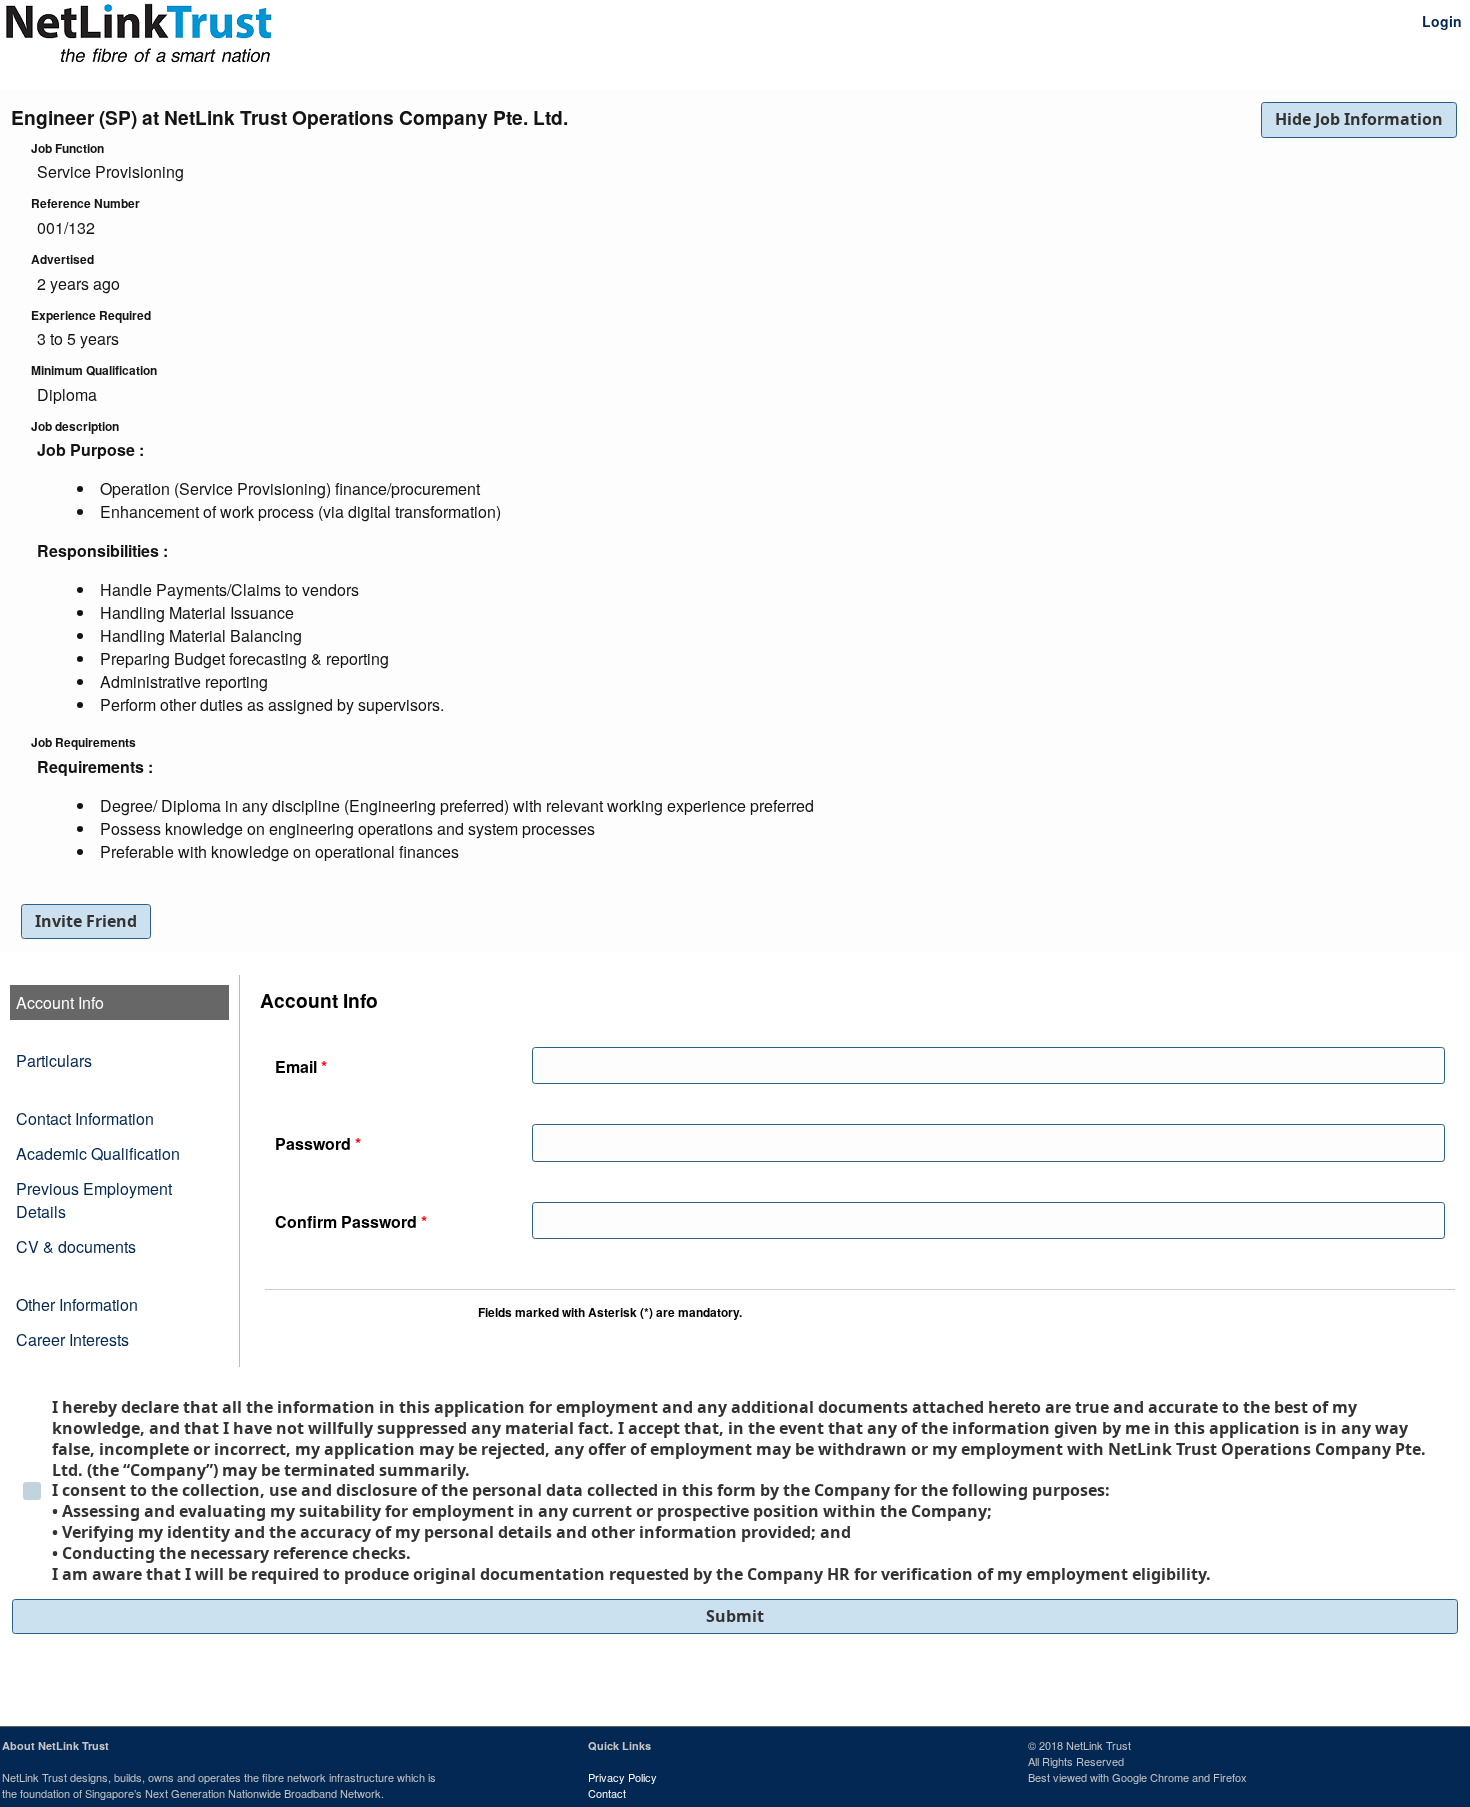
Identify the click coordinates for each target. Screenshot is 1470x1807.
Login (1442, 21)
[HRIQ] (85, 22)
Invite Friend (86, 921)
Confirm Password (351, 1221)
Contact (607, 1793)
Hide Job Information (1359, 119)
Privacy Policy (622, 1777)
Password (318, 1143)
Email (301, 1066)
